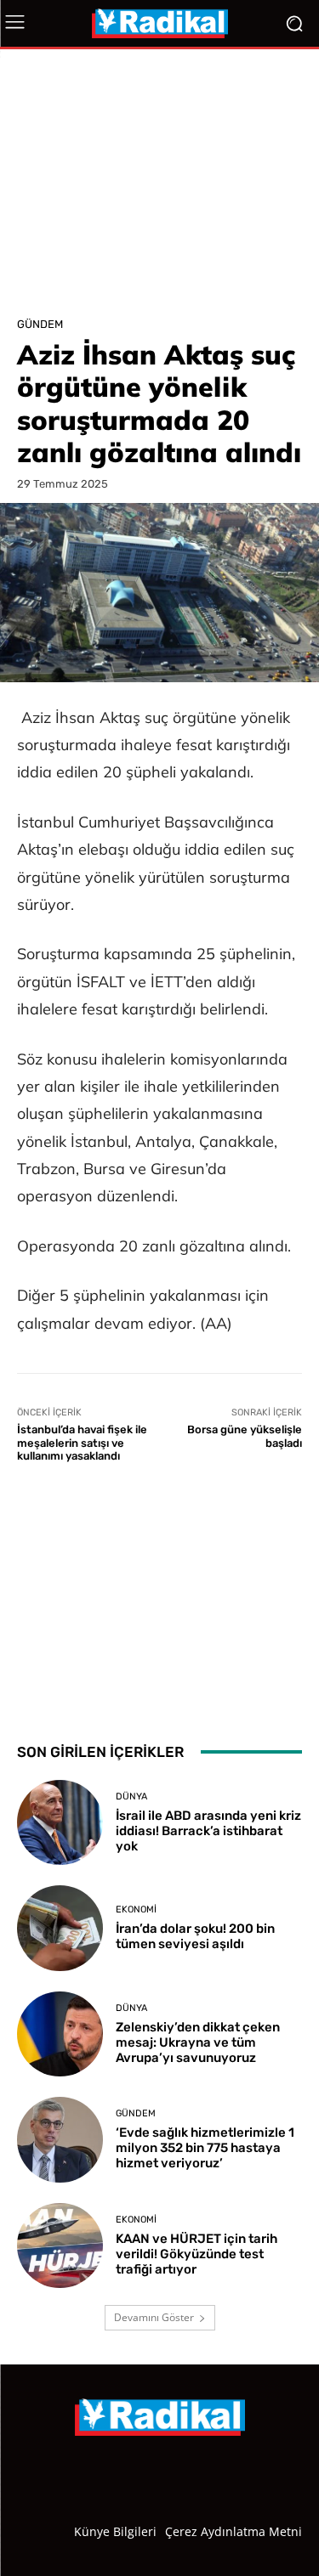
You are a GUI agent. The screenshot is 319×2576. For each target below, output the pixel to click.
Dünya (131, 1796)
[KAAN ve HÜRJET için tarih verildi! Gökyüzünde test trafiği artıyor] (60, 2246)
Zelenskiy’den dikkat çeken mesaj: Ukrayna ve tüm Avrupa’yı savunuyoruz (198, 2042)
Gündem (40, 324)
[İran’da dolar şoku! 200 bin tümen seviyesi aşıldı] (60, 1928)
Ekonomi (136, 1909)
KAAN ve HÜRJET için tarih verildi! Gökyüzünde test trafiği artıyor (197, 2254)
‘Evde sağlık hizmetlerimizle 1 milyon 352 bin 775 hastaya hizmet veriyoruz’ (205, 2148)
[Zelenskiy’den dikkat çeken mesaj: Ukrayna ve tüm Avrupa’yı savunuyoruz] (60, 2034)
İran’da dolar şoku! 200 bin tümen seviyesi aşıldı (195, 1936)
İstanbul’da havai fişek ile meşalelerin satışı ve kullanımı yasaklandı (82, 1443)
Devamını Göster (154, 2317)
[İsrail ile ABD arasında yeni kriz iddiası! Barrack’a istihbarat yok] (60, 1823)
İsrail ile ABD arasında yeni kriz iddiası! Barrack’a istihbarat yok (208, 1831)
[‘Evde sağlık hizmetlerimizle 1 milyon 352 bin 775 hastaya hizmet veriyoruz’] (60, 2140)
